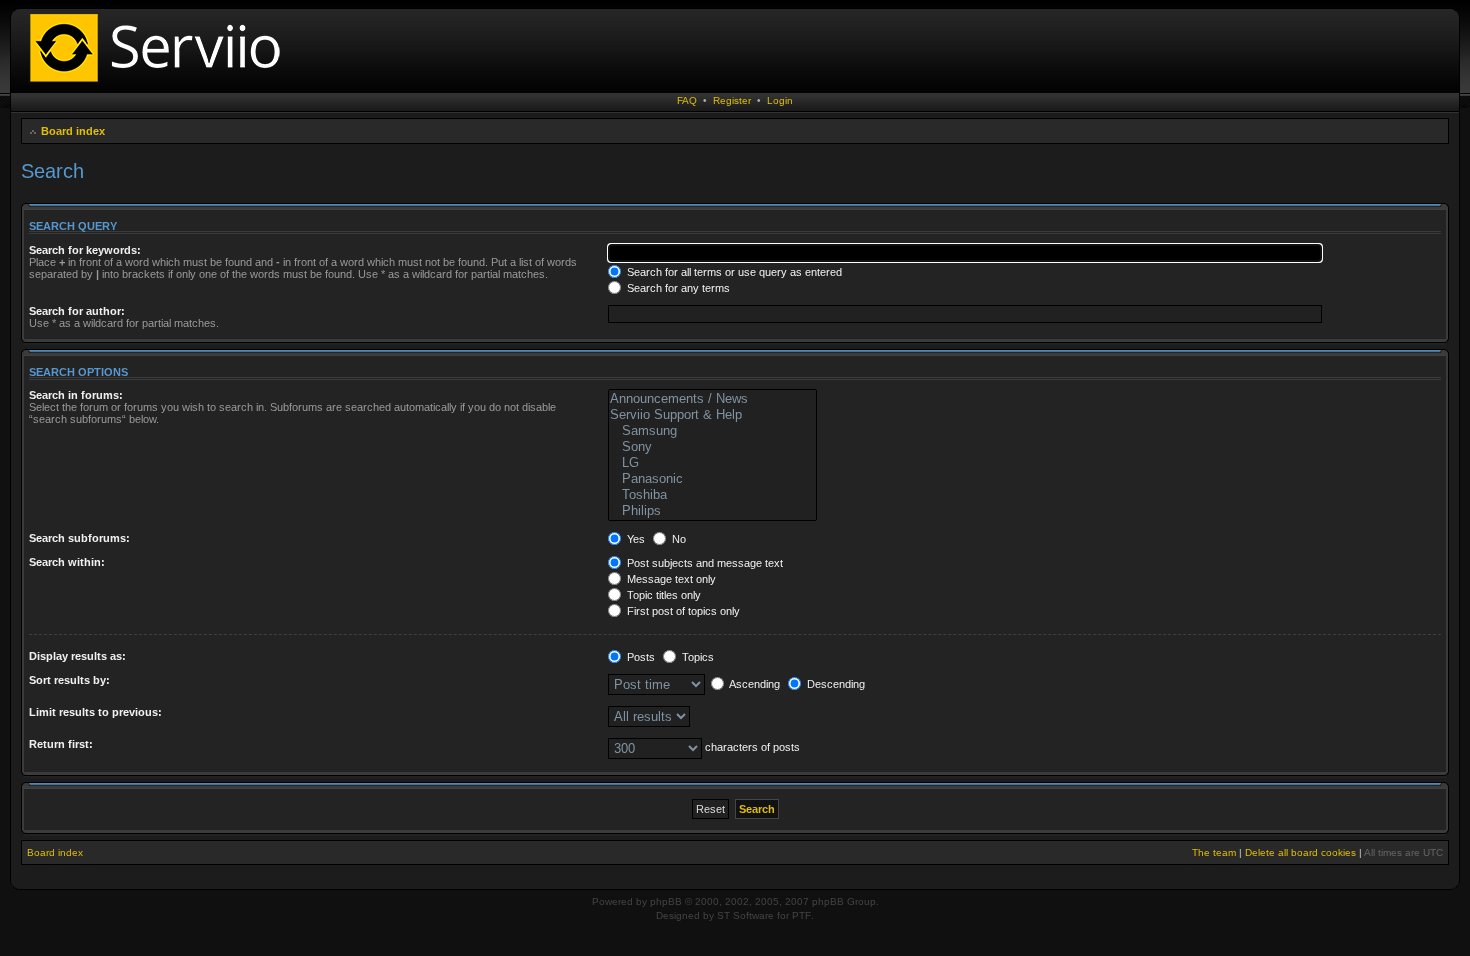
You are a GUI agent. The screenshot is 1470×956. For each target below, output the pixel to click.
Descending (834, 684)
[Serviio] (161, 84)
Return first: (61, 744)
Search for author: (77, 311)
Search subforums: (79, 538)
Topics (696, 657)
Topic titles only (662, 595)
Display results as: (77, 656)
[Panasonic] (712, 479)
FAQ (687, 100)
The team (1214, 852)
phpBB (666, 901)
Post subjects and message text (703, 563)
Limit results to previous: (95, 712)
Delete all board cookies (1300, 852)
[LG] (712, 463)
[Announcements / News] (712, 399)
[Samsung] (712, 431)
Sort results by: (69, 680)
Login (780, 100)
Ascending (753, 684)
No (677, 539)
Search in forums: (76, 395)
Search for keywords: (85, 250)
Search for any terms (677, 288)
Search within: (67, 562)
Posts (639, 657)
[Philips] (712, 511)
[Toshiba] (712, 495)
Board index (73, 131)
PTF (801, 915)
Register (732, 100)
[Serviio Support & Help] (712, 415)
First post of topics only (682, 611)
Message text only (670, 579)
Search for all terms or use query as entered (733, 272)
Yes (634, 539)
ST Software (745, 915)
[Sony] (712, 447)
